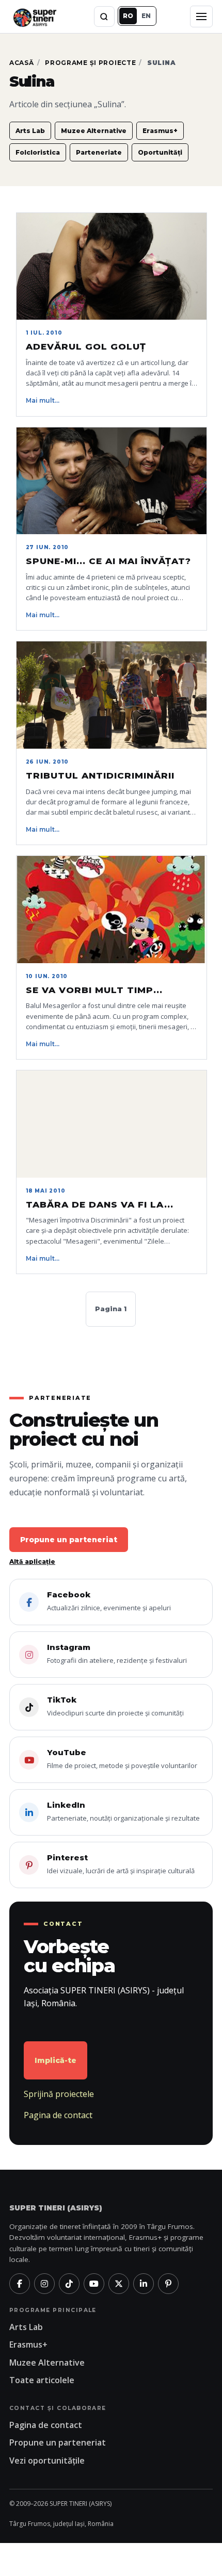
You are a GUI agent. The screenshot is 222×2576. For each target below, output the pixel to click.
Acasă (22, 63)
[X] (119, 2284)
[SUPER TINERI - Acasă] (35, 16)
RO (128, 16)
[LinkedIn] (144, 2284)
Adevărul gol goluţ (86, 346)
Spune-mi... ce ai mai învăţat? (108, 561)
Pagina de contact (58, 2115)
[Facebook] (20, 2284)
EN (146, 16)
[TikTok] (69, 2284)
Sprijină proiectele (59, 2094)
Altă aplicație (32, 1562)
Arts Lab (30, 131)
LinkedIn (123, 1811)
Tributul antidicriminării (100, 775)
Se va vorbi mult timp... (94, 990)
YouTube (122, 1759)
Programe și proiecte (90, 63)
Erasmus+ (160, 131)
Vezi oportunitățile (47, 2461)
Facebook (109, 1601)
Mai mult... (43, 400)
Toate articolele (42, 2380)
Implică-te (55, 2060)
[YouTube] (94, 2284)
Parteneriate (99, 152)
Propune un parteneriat (69, 1540)
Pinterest (121, 1864)
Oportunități (160, 152)
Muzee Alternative (94, 131)
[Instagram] (44, 2284)
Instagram (117, 1654)
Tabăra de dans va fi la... (100, 1204)
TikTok (115, 1706)
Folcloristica (38, 152)
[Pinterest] (168, 2284)
